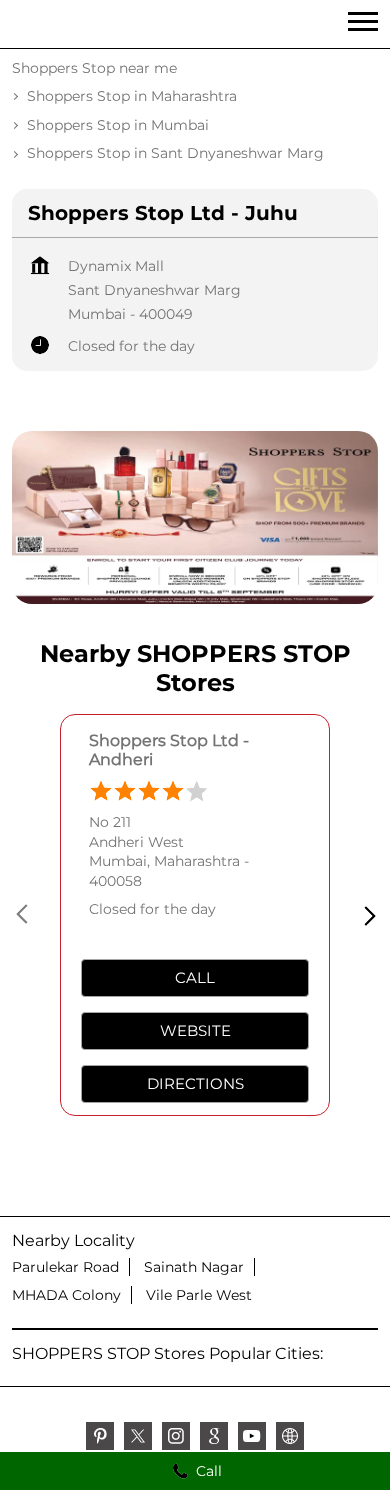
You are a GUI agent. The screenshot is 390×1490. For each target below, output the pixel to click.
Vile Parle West (199, 1295)
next (366, 915)
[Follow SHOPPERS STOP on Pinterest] (100, 1439)
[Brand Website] (290, 1439)
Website (195, 1030)
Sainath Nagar (194, 1267)
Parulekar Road (65, 1267)
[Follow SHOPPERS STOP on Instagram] (176, 1439)
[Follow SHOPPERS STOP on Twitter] (138, 1439)
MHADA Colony (66, 1295)
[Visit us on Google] (214, 1439)
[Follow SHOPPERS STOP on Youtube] (252, 1439)
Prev (24, 915)
